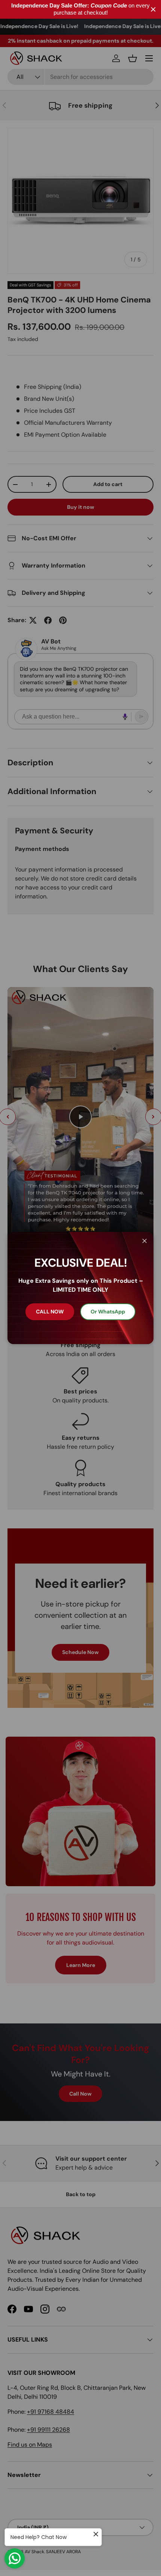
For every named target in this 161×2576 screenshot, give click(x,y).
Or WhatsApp (108, 1312)
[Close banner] (153, 10)
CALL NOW (50, 1312)
